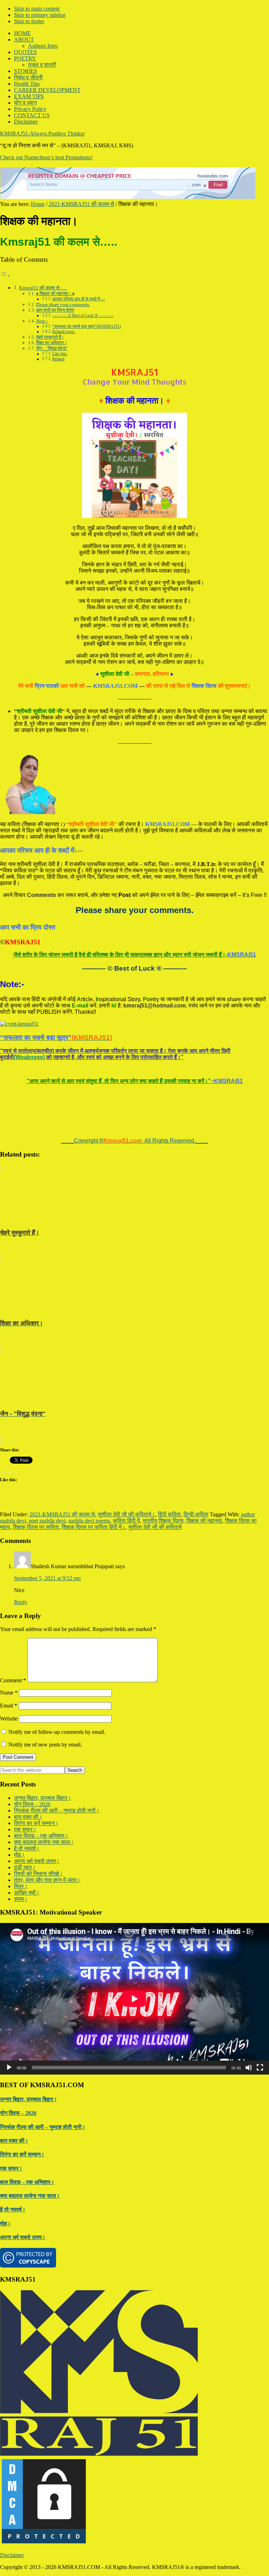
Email (9, 1706)
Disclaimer (12, 2555)
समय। (21, 1899)
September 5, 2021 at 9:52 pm (47, 1578)
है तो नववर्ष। (27, 1848)
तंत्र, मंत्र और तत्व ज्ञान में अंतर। (47, 1880)
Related (58, 359)
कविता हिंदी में (126, 1521)
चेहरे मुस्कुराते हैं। (50, 337)
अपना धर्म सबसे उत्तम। (37, 1861)
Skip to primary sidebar (40, 15)
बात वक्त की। (28, 1817)
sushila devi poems (89, 1521)
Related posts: (64, 332)
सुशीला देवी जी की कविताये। (126, 1514)
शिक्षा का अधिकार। (52, 343)
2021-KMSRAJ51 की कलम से (62, 1514)
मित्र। (21, 1886)
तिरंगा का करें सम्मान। (36, 1823)
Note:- (42, 321)
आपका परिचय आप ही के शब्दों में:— (79, 299)
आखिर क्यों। (27, 1893)
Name (9, 1693)
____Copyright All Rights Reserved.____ (135, 1141)
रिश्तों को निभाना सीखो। (39, 1874)
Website (9, 1719)
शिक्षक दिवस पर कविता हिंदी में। (94, 1527)
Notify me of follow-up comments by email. (57, 1732)
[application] (134, 1999)
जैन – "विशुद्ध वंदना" (52, 348)
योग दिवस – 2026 (32, 1804)
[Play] (9, 2068)
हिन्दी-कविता (196, 1514)
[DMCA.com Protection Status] (44, 2543)
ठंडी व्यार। (25, 1867)
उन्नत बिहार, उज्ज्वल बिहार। (43, 1798)
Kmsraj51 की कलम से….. (43, 288)
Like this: (60, 354)
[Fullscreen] (260, 2068)
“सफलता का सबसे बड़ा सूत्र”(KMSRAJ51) (87, 327)
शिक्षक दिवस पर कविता (36, 1527)
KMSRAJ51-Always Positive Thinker (42, 134)
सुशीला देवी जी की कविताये (155, 1527)
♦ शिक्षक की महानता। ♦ (55, 294)
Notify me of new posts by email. (45, 1745)
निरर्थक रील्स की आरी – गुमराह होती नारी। (57, 1810)
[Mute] (249, 2068)
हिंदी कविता (169, 1514)
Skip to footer (29, 21)
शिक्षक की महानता (204, 1521)
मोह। (19, 1855)
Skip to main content (37, 9)
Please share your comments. (63, 304)
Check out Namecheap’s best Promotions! (46, 157)
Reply (21, 1602)
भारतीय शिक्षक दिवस (163, 1521)
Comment (13, 1680)
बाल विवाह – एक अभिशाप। (41, 1836)
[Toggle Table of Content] (5, 276)
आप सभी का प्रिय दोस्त (55, 310)
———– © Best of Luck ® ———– (83, 316)
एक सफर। (25, 1829)
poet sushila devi (47, 1521)
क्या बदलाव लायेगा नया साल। (44, 1842)
